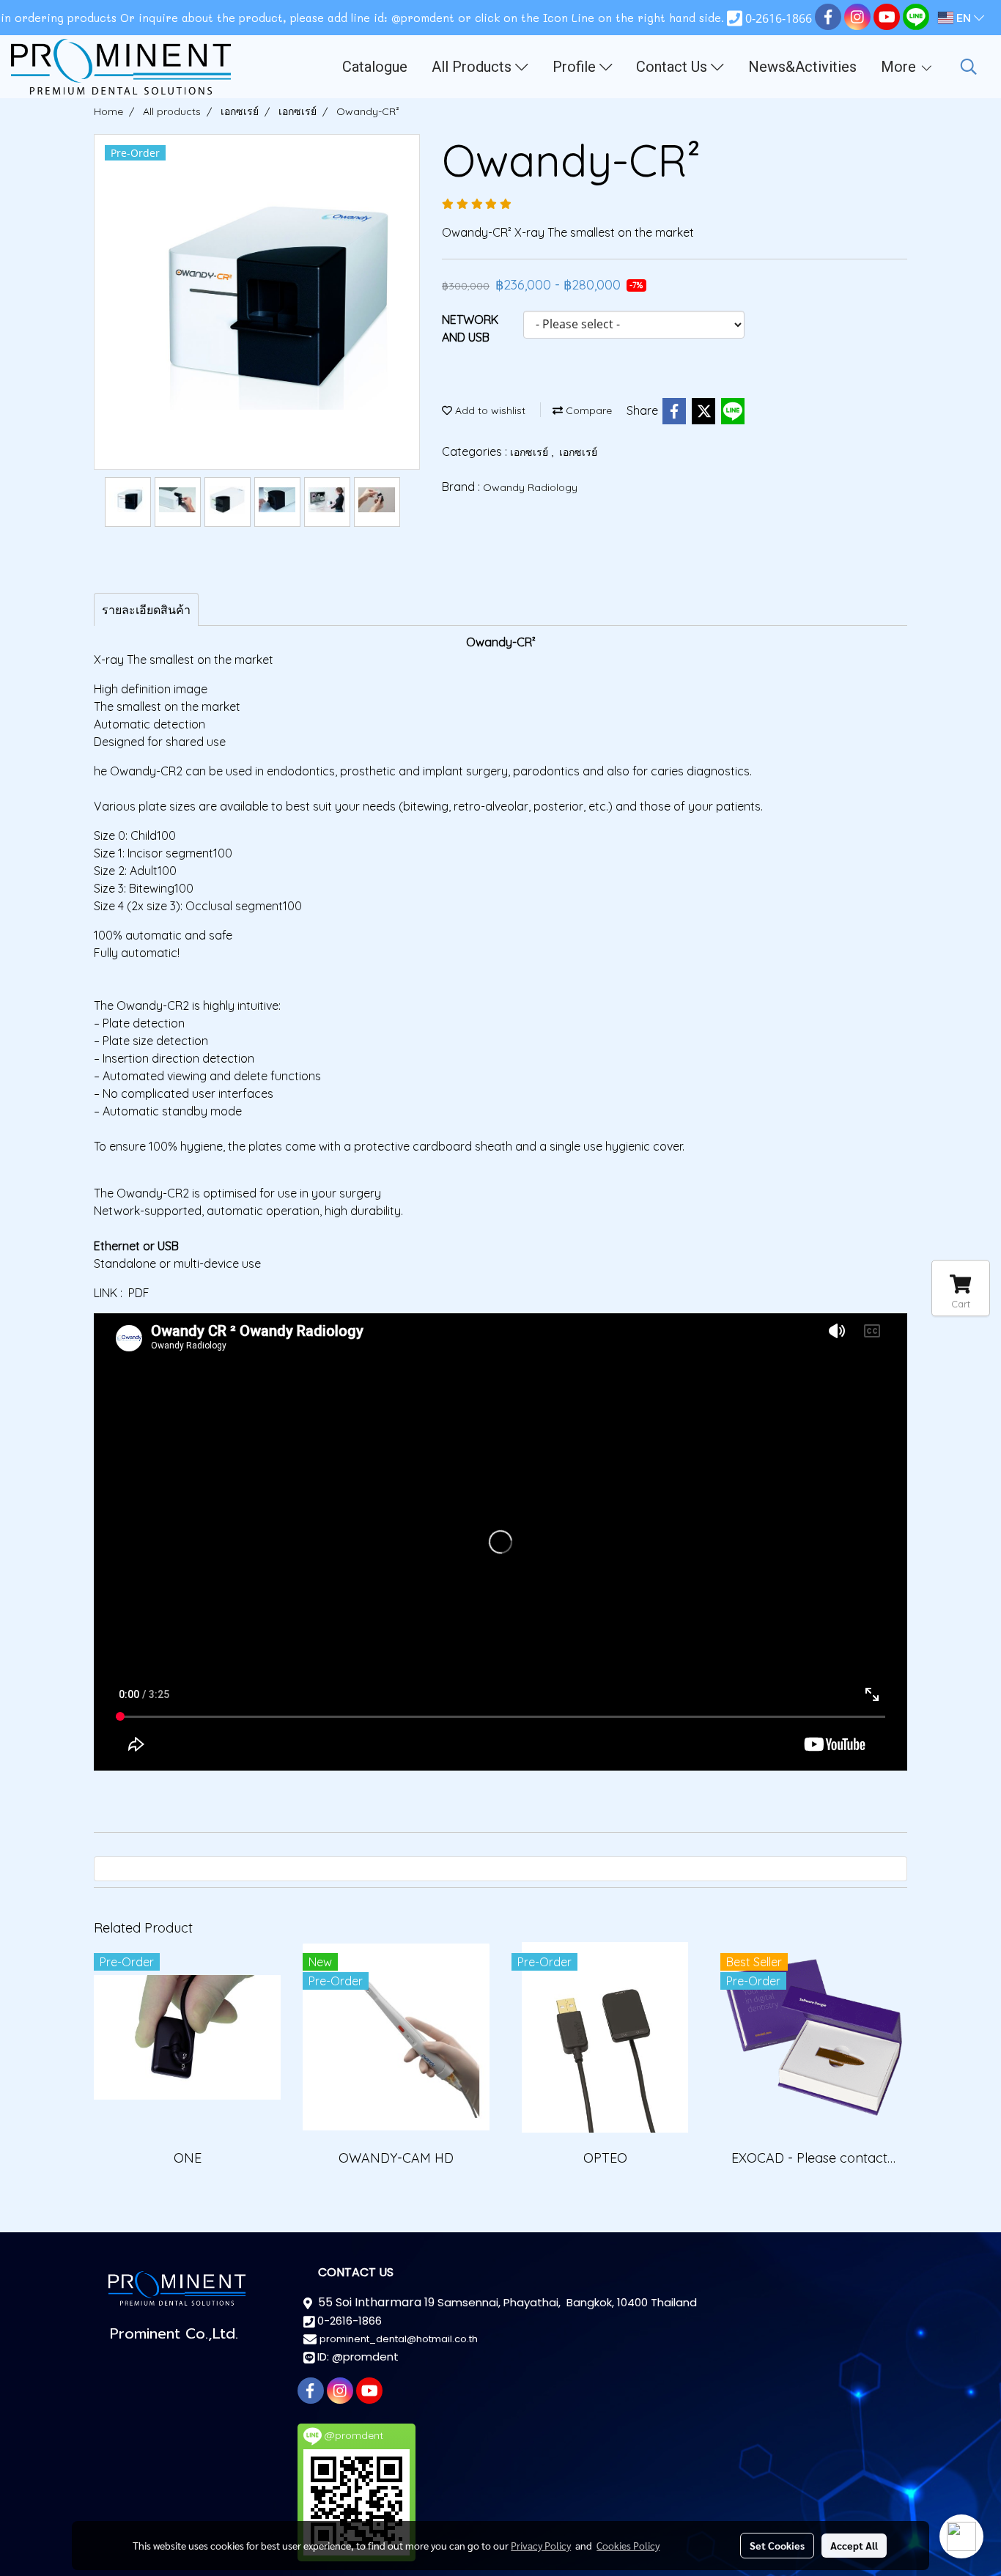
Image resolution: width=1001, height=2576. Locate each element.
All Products (473, 67)
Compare (587, 410)
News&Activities (802, 67)
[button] (969, 67)
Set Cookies (777, 2545)
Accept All (854, 2545)
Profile (576, 67)
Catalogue (375, 67)
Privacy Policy (541, 2545)
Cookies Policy (628, 2545)
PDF (139, 1293)
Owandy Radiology (530, 487)
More (900, 67)
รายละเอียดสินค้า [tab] (146, 610)
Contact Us (673, 67)
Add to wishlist (489, 410)
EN (964, 18)
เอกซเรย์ (531, 452)
